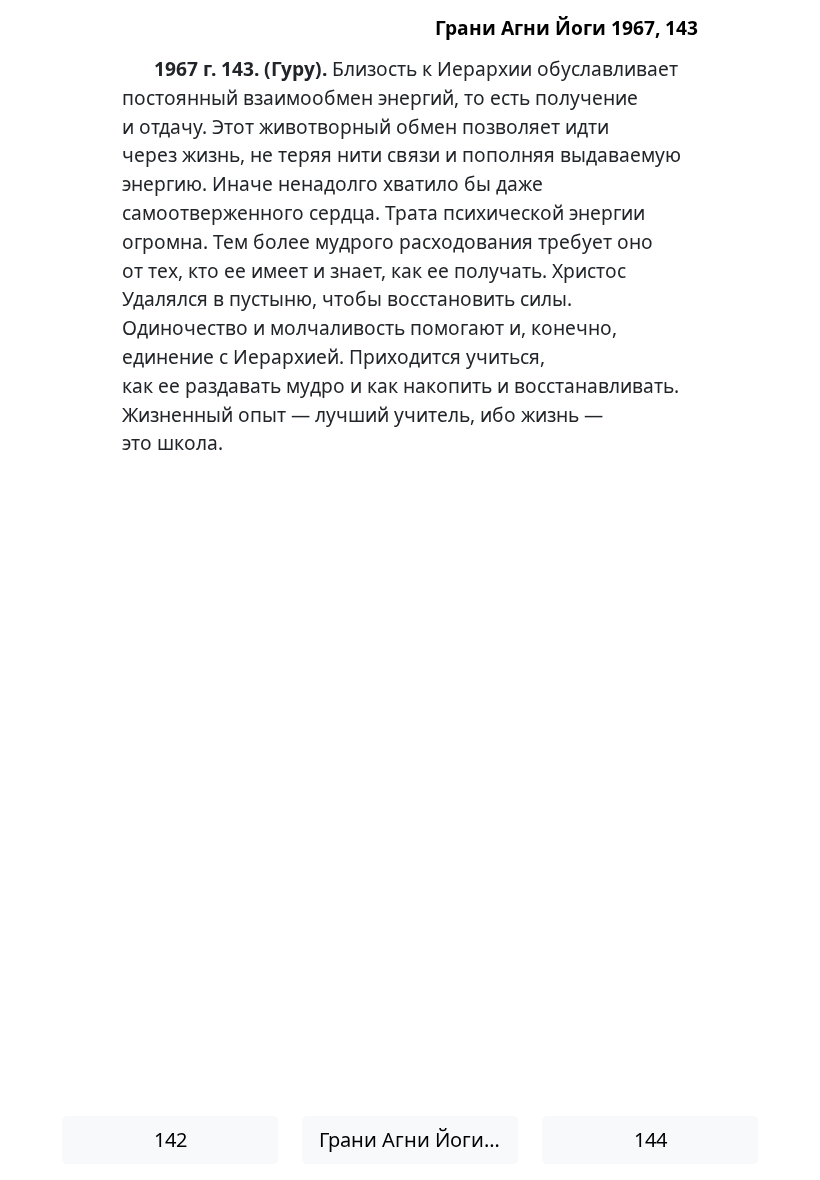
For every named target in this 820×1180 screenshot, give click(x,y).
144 (650, 1139)
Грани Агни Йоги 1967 (418, 1139)
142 (170, 1139)
